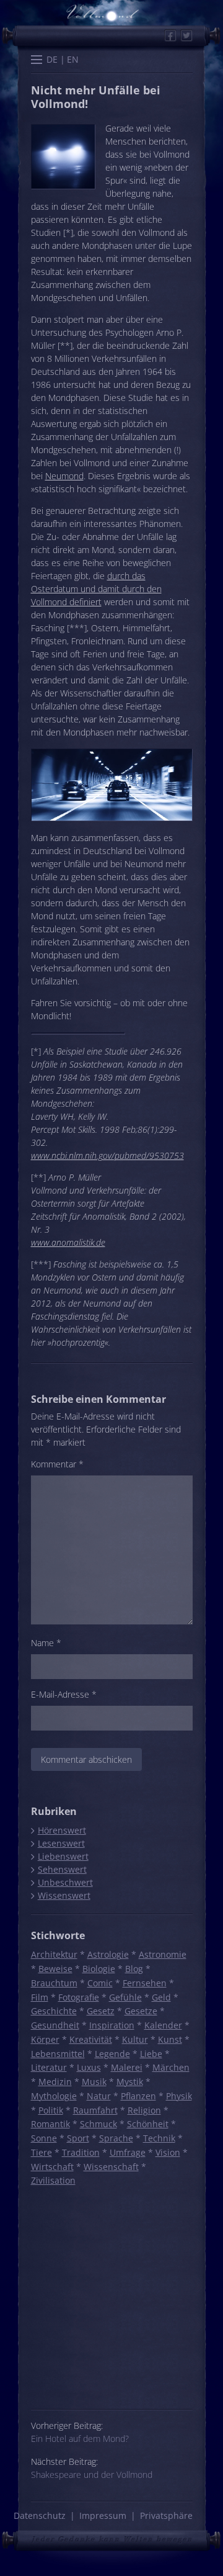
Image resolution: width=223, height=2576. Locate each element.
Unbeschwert (65, 1882)
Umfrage (128, 2152)
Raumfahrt (95, 2110)
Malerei (127, 2067)
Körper (45, 2039)
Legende (112, 2054)
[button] (37, 61)
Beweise (55, 1969)
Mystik (130, 2082)
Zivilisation (53, 2180)
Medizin (55, 2082)
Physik (179, 2096)
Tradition (81, 2152)
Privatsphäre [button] (166, 2515)
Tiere (42, 2152)
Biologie (99, 1969)
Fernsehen (145, 1983)
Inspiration (112, 2025)
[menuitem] (52, 59)
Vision (168, 2152)
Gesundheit (55, 2025)
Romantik (50, 2124)
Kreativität (91, 2039)
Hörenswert (62, 1830)
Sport (78, 2138)
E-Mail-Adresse (64, 1694)
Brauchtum (54, 1983)
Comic (100, 1983)
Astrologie (108, 1954)
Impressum (103, 2515)
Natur (99, 2096)
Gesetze (141, 2011)
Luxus (89, 2067)
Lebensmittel (58, 2054)
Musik (94, 2082)
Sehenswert (62, 1869)
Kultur (135, 2039)
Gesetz (101, 2011)
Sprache (116, 2138)
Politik (51, 2110)
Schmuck (98, 2124)
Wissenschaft (111, 2167)
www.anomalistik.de (68, 1242)
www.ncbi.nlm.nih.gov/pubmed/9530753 (107, 1155)
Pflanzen (138, 2096)
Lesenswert (61, 1843)
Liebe (151, 2054)
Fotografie (79, 1997)
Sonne (44, 2138)
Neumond (64, 476)
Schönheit (148, 2124)
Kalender (163, 2025)
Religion (144, 2110)
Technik (159, 2138)
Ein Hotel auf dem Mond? (80, 2439)
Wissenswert (64, 1895)
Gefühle (125, 1997)
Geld (161, 1997)
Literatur (49, 2067)
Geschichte (54, 2011)
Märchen (171, 2067)
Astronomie (163, 1954)
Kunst (170, 2039)
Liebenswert (63, 1856)
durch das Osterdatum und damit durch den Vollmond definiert (96, 589)
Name (46, 1643)
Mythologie (54, 2096)
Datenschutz (40, 2515)
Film (40, 1997)
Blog (134, 1969)
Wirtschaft (52, 2167)
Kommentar (57, 1464)
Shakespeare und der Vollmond (92, 2475)
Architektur (54, 1954)
